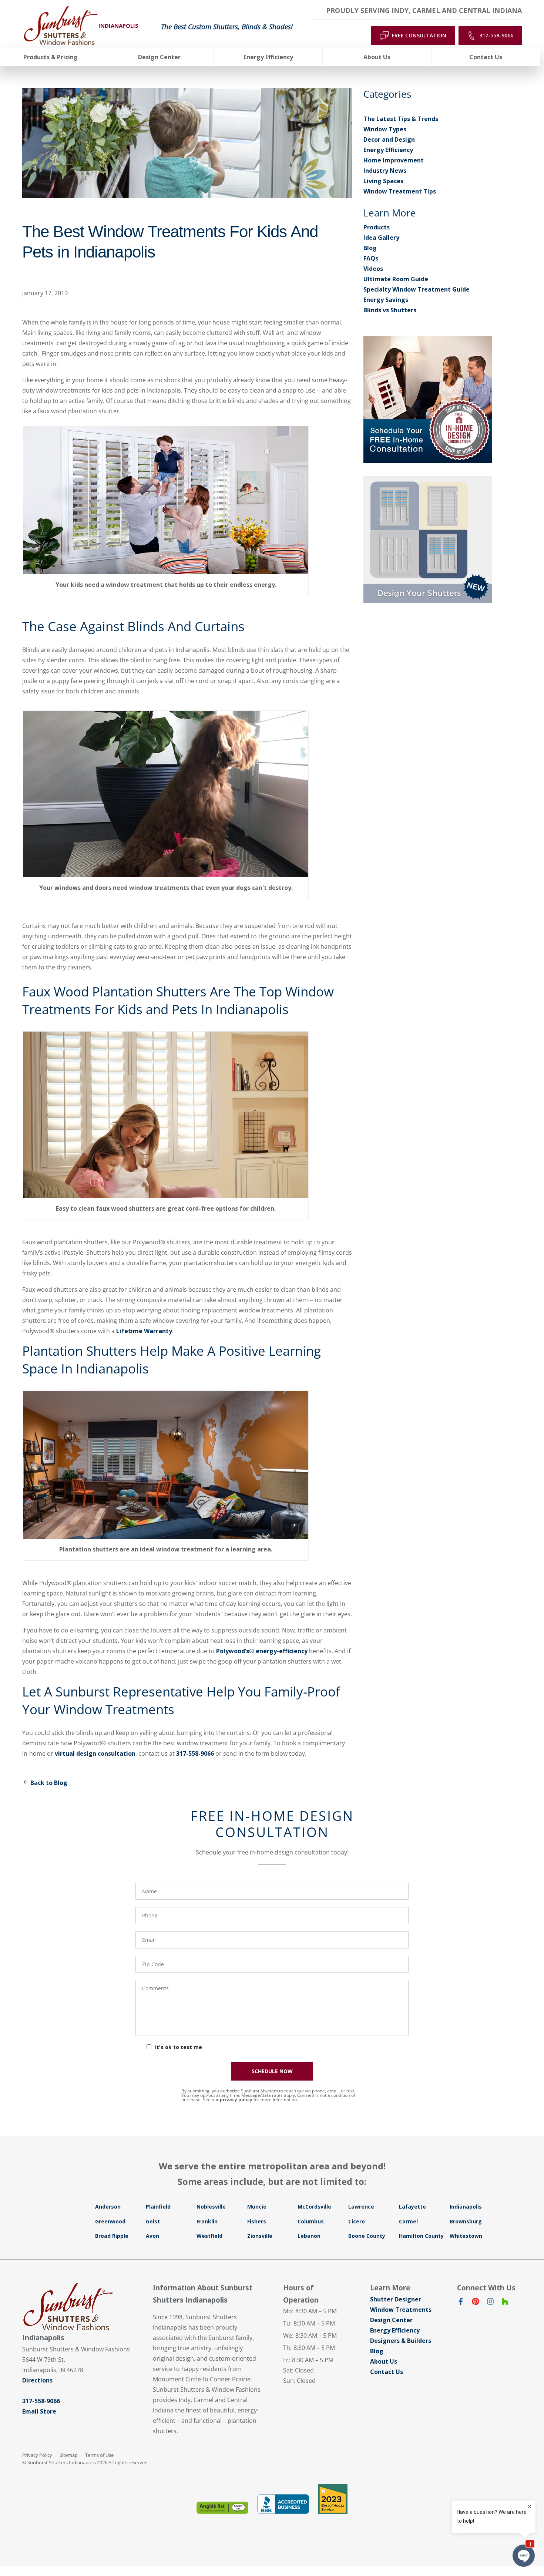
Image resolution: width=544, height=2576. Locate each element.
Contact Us (387, 2372)
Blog (370, 248)
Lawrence (361, 2207)
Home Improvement (394, 160)
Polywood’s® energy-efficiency (262, 1651)
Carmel (408, 2221)
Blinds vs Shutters (390, 310)
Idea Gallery (381, 238)
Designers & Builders (401, 2341)
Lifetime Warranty (144, 1331)
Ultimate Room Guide (396, 279)
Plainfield (158, 2207)
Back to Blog (49, 1783)
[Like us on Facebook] (461, 2303)
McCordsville (314, 2207)
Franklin (207, 2221)
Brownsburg (466, 2221)
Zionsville (260, 2236)
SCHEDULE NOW (272, 2071)
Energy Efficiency (388, 150)
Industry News (385, 171)
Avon (152, 2236)
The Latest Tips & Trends (401, 119)
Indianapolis (466, 2207)
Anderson (108, 2207)
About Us (384, 2361)
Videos (373, 269)
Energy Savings (386, 300)
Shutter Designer (396, 2299)
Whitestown (466, 2236)
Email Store (39, 2411)
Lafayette (412, 2207)
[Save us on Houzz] (505, 2303)
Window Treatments (401, 2310)
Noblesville (211, 2207)
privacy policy (236, 2100)
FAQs (371, 258)
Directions (37, 2380)
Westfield (209, 2236)
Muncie (257, 2207)
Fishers (257, 2221)
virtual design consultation (95, 1753)
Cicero (357, 2221)
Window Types (385, 129)
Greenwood (110, 2221)
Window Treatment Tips (400, 191)
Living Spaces (383, 181)
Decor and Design (389, 139)
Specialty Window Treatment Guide (417, 289)
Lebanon (309, 2236)
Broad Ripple (112, 2236)
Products (377, 227)
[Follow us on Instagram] (490, 2303)
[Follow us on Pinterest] (476, 2303)
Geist (153, 2221)
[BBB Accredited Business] (283, 2504)
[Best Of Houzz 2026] (333, 2499)
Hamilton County (421, 2236)
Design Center (391, 2320)
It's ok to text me (179, 2047)
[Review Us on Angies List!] (222, 2508)
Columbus (311, 2221)
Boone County (367, 2236)
